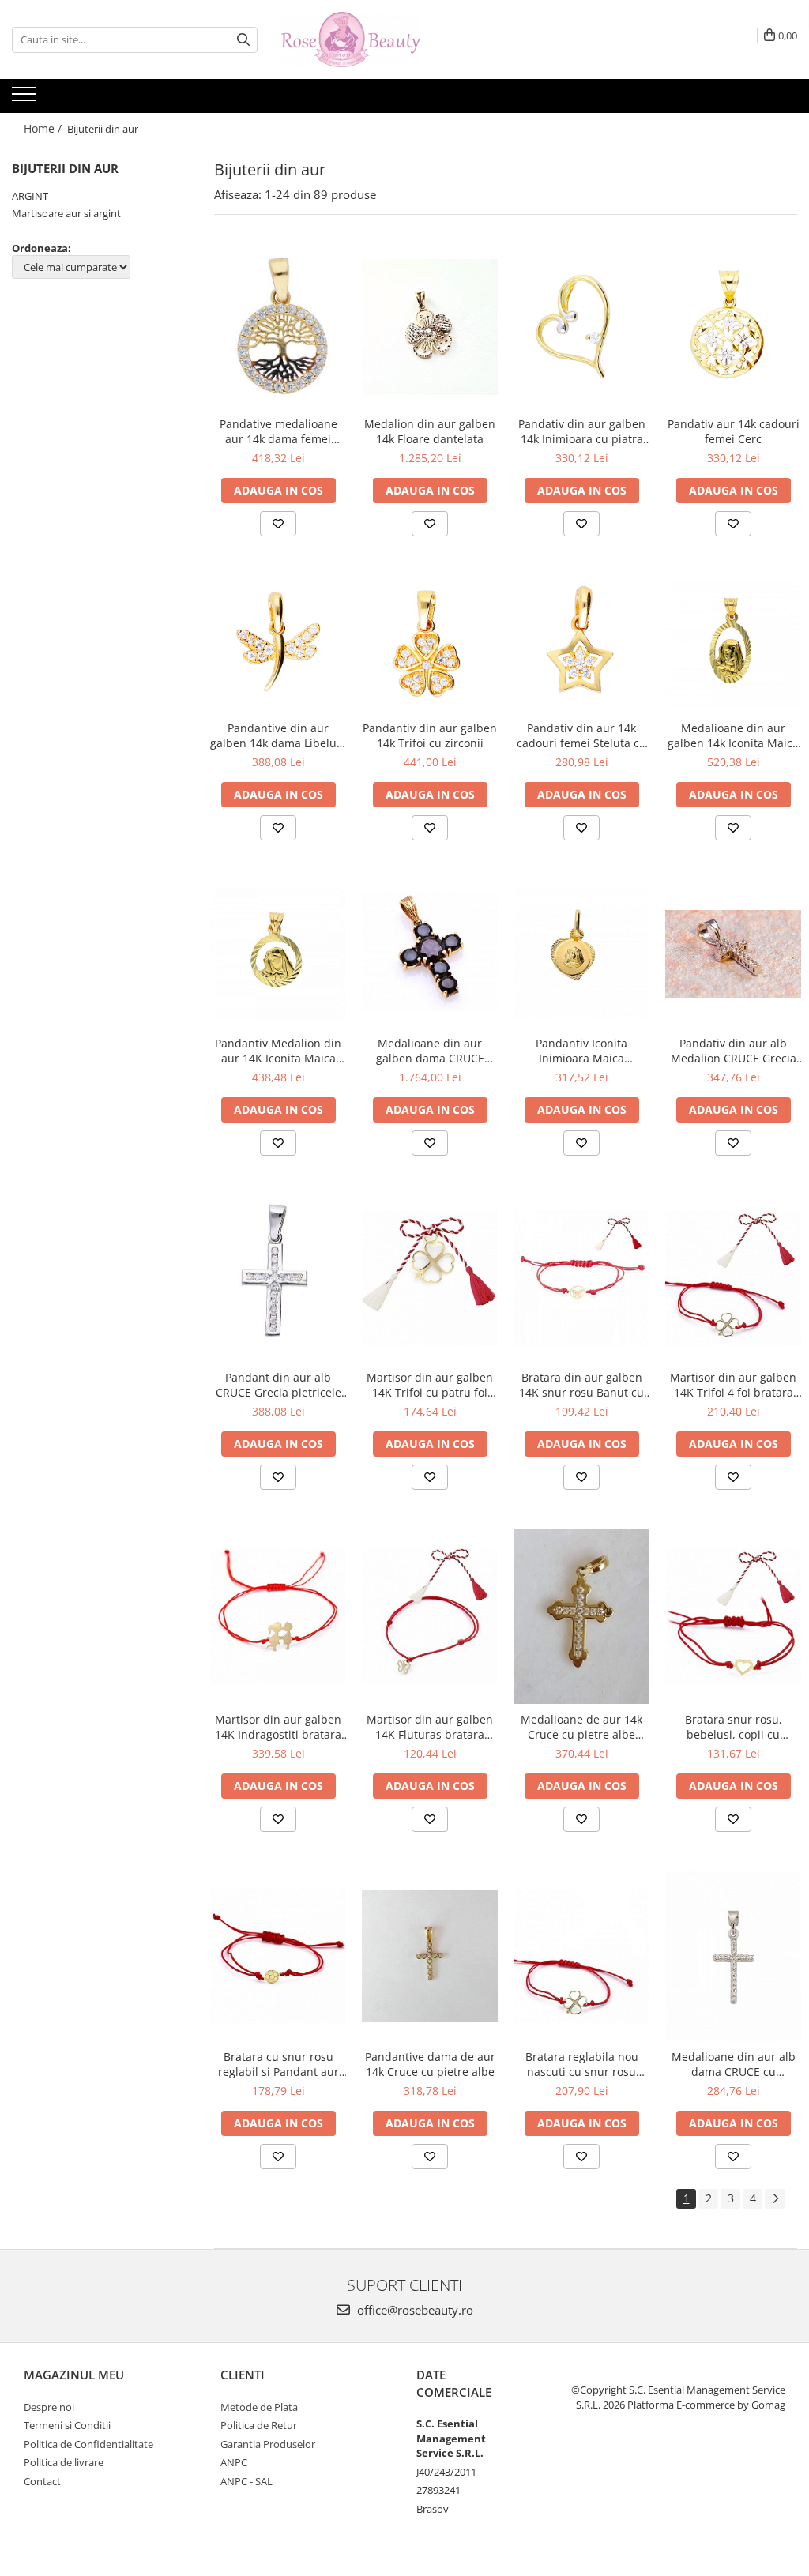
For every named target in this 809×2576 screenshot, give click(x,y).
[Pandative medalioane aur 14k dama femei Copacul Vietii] (278, 327)
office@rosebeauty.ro (414, 2310)
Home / (44, 128)
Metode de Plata (259, 2407)
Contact (42, 2481)
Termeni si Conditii (67, 2425)
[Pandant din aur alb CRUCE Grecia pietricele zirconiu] (278, 1279)
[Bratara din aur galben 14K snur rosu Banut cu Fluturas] (581, 1278)
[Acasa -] (360, 39)
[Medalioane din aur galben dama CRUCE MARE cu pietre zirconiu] (430, 954)
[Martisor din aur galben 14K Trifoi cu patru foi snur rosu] (430, 1278)
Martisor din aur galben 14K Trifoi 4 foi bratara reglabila (733, 1385)
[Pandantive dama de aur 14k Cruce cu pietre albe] (430, 1956)
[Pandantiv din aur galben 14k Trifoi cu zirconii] (430, 645)
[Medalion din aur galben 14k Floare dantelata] (430, 327)
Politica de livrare (64, 2462)
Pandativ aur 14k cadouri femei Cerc (734, 431)
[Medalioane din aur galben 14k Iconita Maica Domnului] (733, 645)
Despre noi (49, 2407)
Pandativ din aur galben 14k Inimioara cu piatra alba (582, 431)
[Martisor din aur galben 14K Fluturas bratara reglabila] (430, 1616)
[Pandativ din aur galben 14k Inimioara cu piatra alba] (581, 327)
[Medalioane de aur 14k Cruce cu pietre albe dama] (581, 1617)
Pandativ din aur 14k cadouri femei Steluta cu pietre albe (581, 735)
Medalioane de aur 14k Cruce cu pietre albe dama (581, 1727)
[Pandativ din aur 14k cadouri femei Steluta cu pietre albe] (581, 645)
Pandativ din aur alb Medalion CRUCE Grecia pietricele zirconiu (734, 1051)
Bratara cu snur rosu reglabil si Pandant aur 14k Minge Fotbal (278, 2064)
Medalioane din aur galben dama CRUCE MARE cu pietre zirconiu (430, 1051)
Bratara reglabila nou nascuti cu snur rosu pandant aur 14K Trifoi (581, 2064)
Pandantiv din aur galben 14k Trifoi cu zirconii (430, 735)
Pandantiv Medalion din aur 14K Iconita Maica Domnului (278, 1051)
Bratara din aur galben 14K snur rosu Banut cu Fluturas (581, 1385)
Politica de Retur (259, 2425)
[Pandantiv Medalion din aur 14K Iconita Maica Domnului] (278, 954)
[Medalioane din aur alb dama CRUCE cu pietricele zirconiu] (733, 1956)
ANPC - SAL (246, 2481)
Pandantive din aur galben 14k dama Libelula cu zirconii (278, 735)
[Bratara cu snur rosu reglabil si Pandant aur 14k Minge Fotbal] (278, 1956)
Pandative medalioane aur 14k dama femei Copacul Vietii (278, 431)
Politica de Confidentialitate (88, 2444)
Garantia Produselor (268, 2444)
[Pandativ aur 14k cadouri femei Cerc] (733, 327)
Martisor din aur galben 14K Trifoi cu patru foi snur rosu (430, 1385)
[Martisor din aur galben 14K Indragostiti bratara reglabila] (278, 1616)
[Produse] (26, 99)
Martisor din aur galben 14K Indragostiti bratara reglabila (278, 1727)
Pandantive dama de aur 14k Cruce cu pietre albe (430, 2064)
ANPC (234, 2462)
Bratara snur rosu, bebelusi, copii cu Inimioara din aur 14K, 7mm (733, 1727)
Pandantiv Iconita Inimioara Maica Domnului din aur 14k (581, 1051)
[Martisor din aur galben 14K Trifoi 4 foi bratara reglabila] (733, 1278)
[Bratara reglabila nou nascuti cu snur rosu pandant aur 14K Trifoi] (581, 1956)
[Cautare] (243, 40)
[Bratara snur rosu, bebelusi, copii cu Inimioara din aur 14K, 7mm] (733, 1616)
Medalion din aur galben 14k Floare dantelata (430, 431)
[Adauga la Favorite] (278, 524)
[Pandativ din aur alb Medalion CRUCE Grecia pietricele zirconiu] (733, 954)
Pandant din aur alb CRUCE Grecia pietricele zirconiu (278, 1385)
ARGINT (30, 196)
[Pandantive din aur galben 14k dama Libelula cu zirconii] (278, 644)
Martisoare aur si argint (66, 213)
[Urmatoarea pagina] (775, 2199)
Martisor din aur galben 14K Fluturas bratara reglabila (430, 1727)
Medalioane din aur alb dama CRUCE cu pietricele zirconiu (734, 2064)
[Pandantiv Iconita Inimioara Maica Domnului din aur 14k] (581, 954)
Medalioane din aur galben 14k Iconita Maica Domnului (733, 735)
